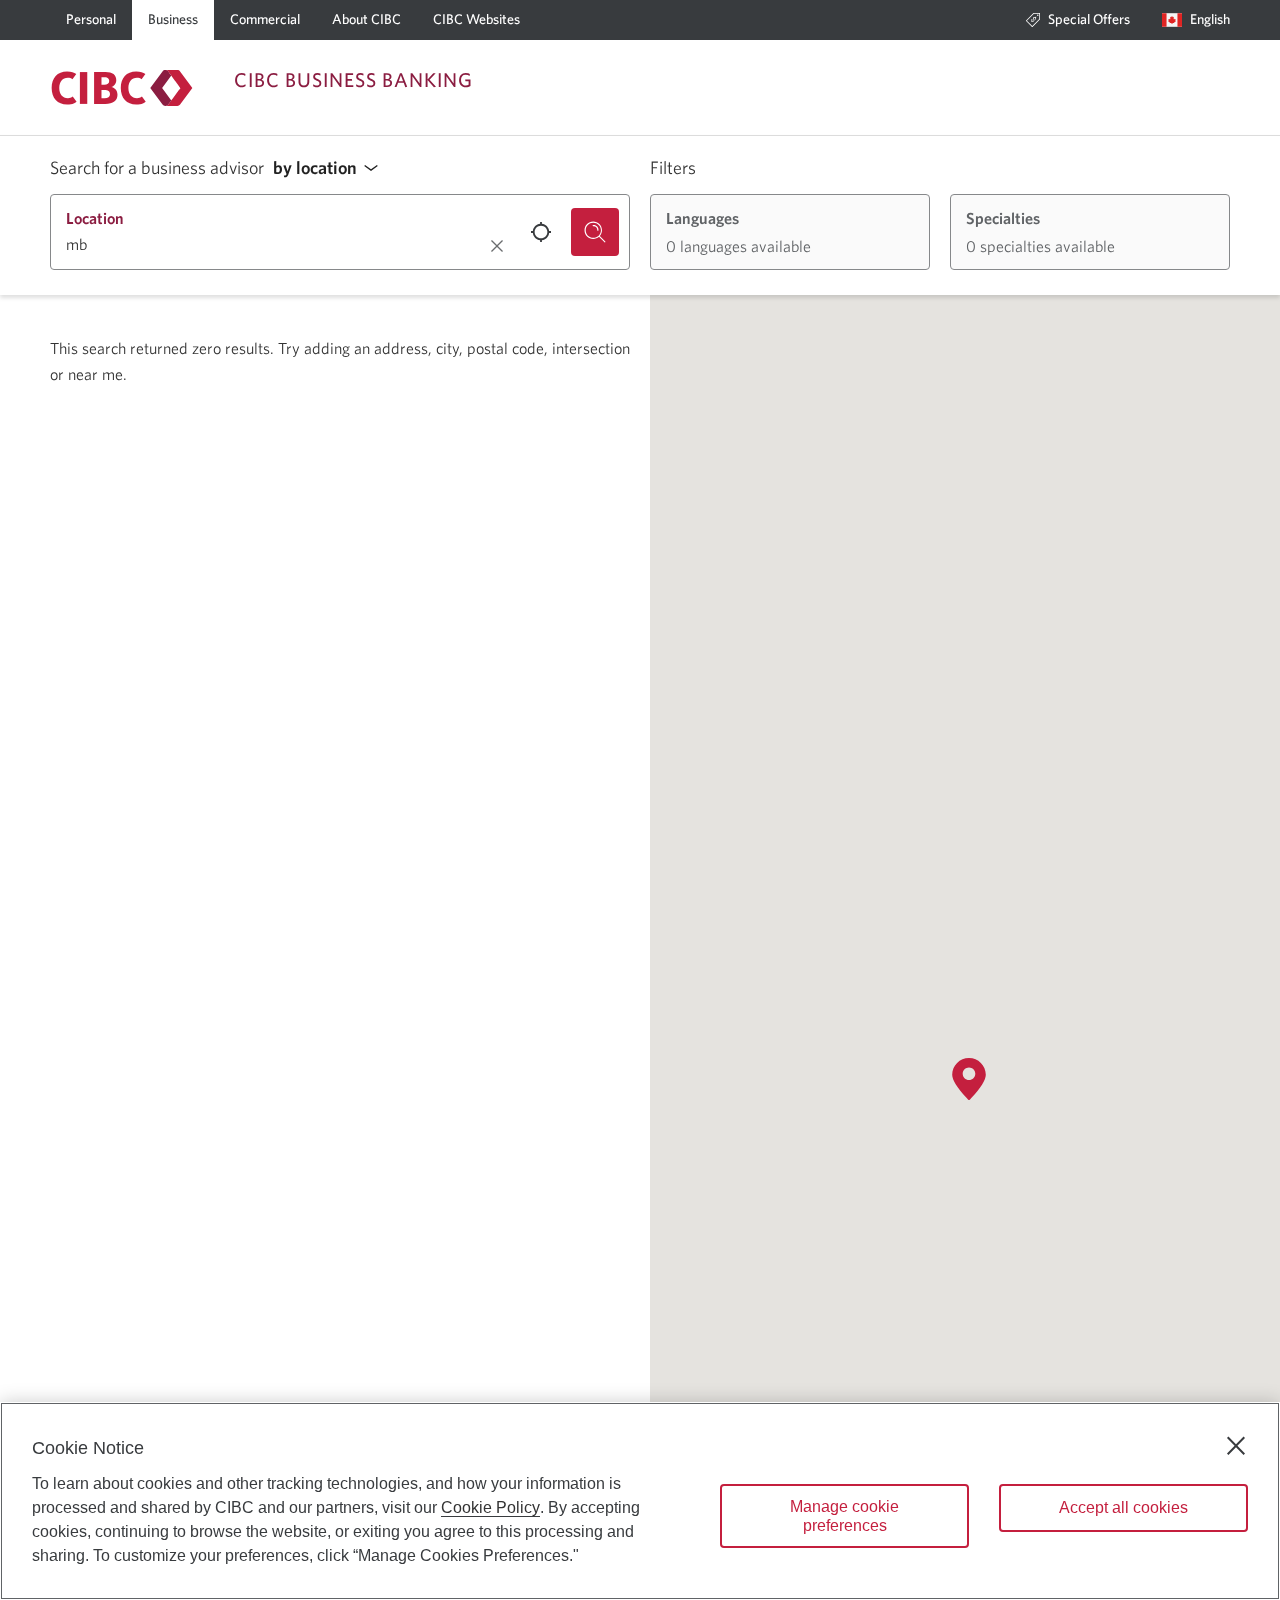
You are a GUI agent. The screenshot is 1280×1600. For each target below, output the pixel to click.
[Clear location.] (497, 246)
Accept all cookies (1123, 1507)
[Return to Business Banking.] (122, 88)
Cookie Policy (490, 1507)
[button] (331, 168)
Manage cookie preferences (844, 1516)
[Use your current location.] (541, 232)
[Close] (1236, 1446)
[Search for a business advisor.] (595, 232)
